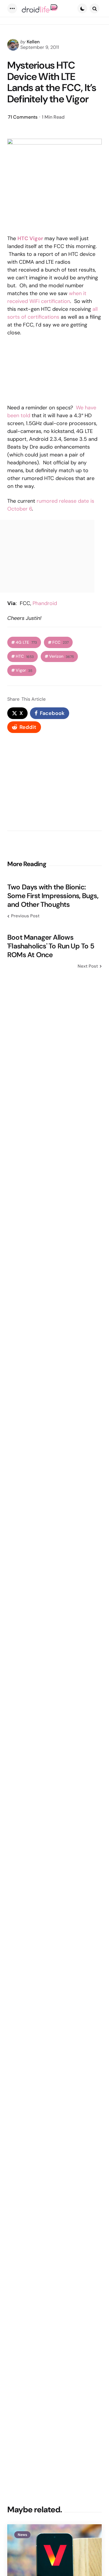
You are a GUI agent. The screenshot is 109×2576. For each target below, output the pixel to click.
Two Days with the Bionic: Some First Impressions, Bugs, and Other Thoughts (53, 896)
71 (23, 117)
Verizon (61, 656)
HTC (25, 656)
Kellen (33, 42)
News (22, 2535)
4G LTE (26, 642)
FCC (60, 642)
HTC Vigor (30, 238)
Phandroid (45, 603)
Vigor (24, 670)
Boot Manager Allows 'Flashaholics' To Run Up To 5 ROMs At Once (51, 946)
